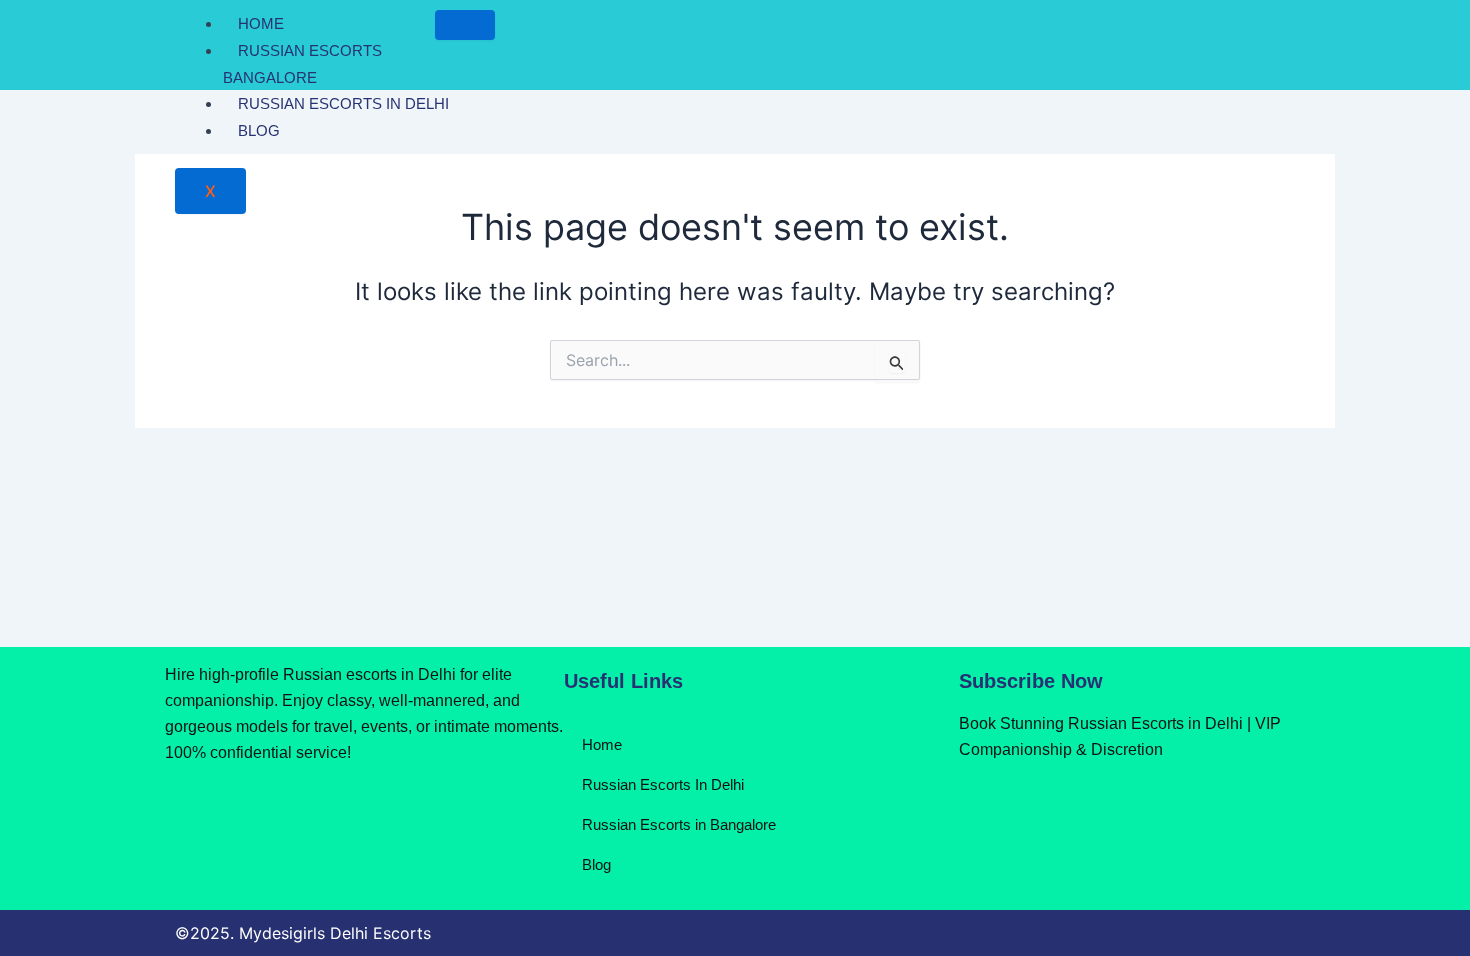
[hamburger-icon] (465, 25)
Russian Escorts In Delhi (343, 103)
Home (261, 23)
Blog (259, 130)
